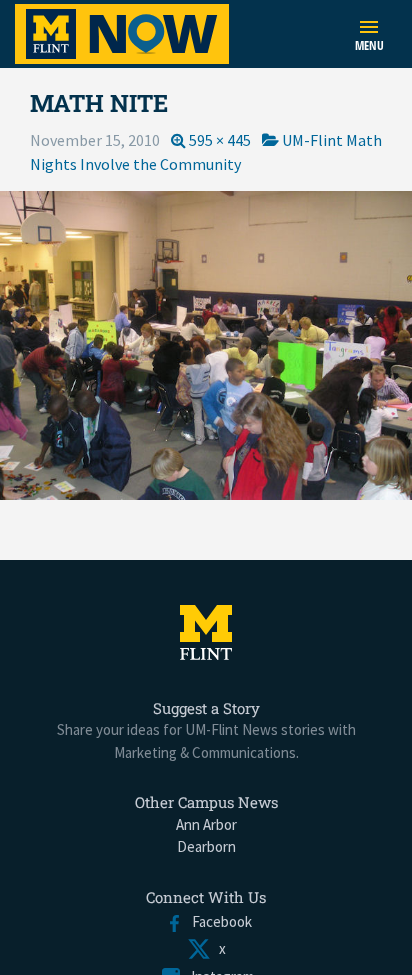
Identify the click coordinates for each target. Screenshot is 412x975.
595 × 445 (220, 140)
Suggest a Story (206, 708)
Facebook (218, 921)
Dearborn (206, 846)
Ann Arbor (206, 824)
